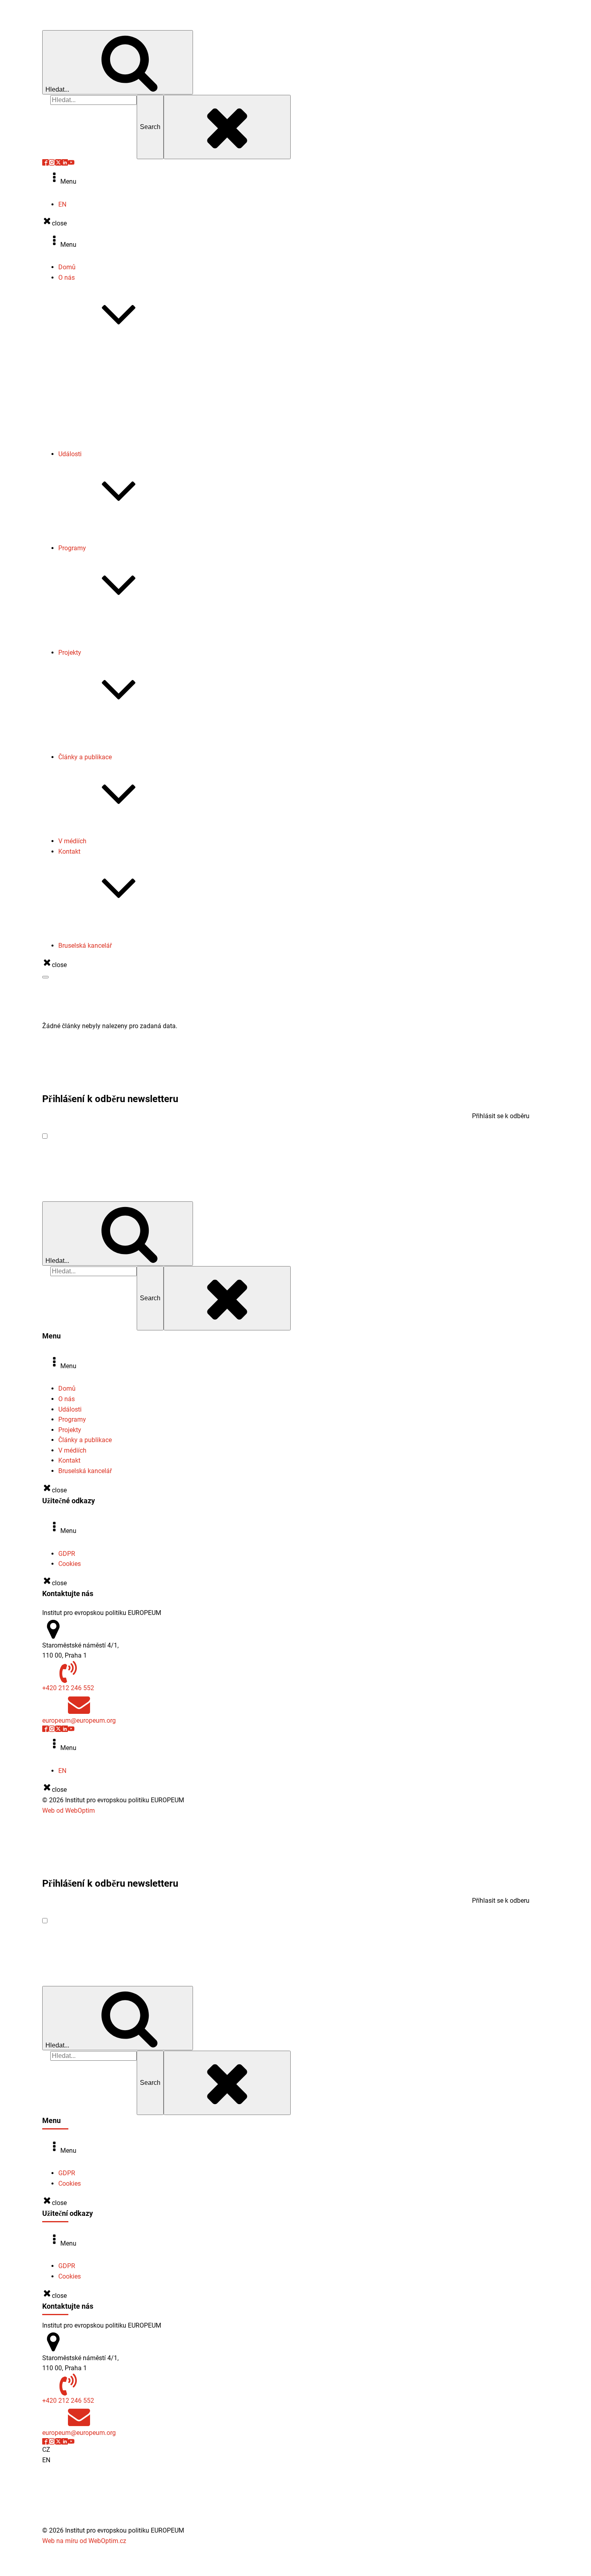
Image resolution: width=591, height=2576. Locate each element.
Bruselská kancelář (85, 946)
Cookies (70, 1564)
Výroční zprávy (95, 382)
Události (70, 454)
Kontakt (69, 851)
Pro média (89, 925)
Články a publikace (85, 757)
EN (62, 204)
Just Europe (91, 642)
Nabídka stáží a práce (105, 423)
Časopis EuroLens (100, 413)
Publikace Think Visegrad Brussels (123, 831)
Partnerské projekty (102, 747)
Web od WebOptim (69, 1811)
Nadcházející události (105, 528)
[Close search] (227, 127)
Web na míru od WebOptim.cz (84, 2541)
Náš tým (86, 372)
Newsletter (89, 403)
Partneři (85, 444)
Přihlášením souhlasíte (125, 1136)
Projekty (70, 653)
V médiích (72, 841)
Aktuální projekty (98, 726)
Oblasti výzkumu (98, 362)
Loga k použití (94, 433)
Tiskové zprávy (96, 392)
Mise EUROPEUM (99, 351)
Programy (72, 548)
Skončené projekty (100, 737)
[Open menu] (45, 977)
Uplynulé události (99, 538)
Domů (67, 267)
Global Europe (94, 622)
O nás (67, 278)
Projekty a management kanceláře (123, 936)
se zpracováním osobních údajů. (157, 1136)
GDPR (67, 1554)
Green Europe (93, 632)
